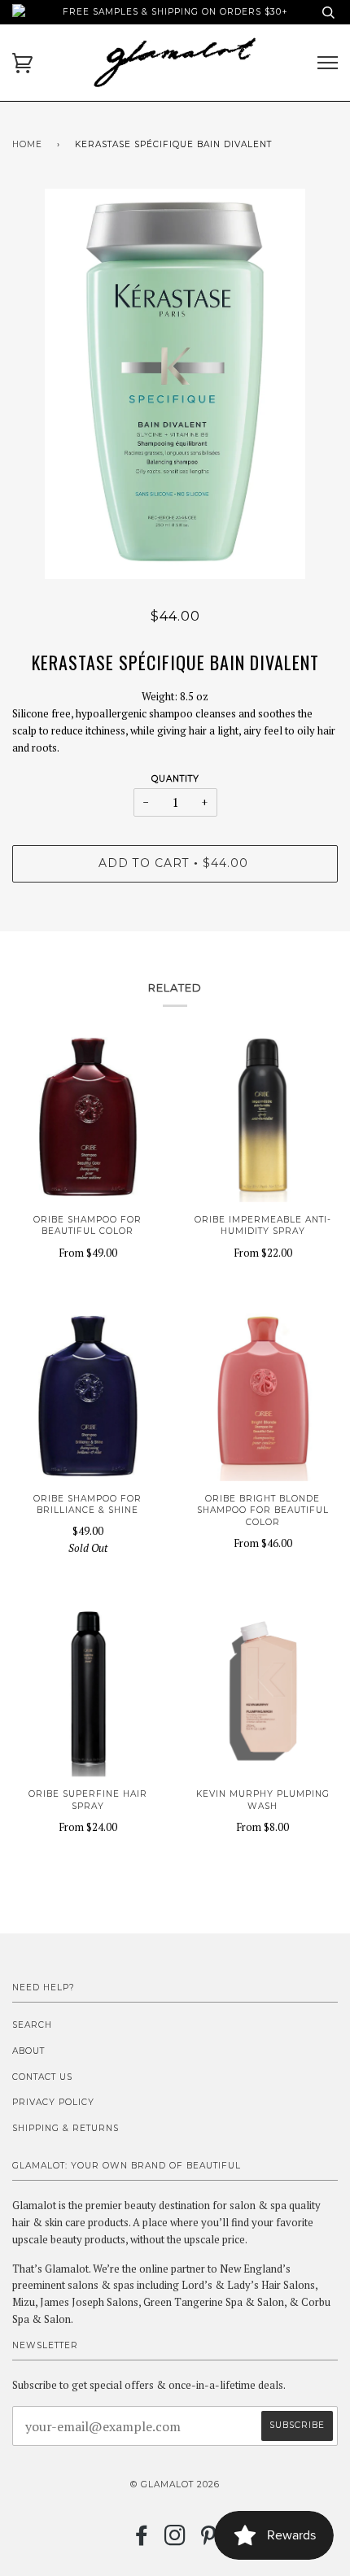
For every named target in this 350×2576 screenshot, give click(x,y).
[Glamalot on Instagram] (175, 2541)
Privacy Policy (53, 2102)
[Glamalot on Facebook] (142, 2541)
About (28, 2051)
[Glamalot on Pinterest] (209, 2541)
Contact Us (42, 2077)
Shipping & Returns (66, 2128)
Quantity (175, 779)
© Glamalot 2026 (175, 2484)
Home (27, 144)
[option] (175, 384)
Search (32, 2025)
